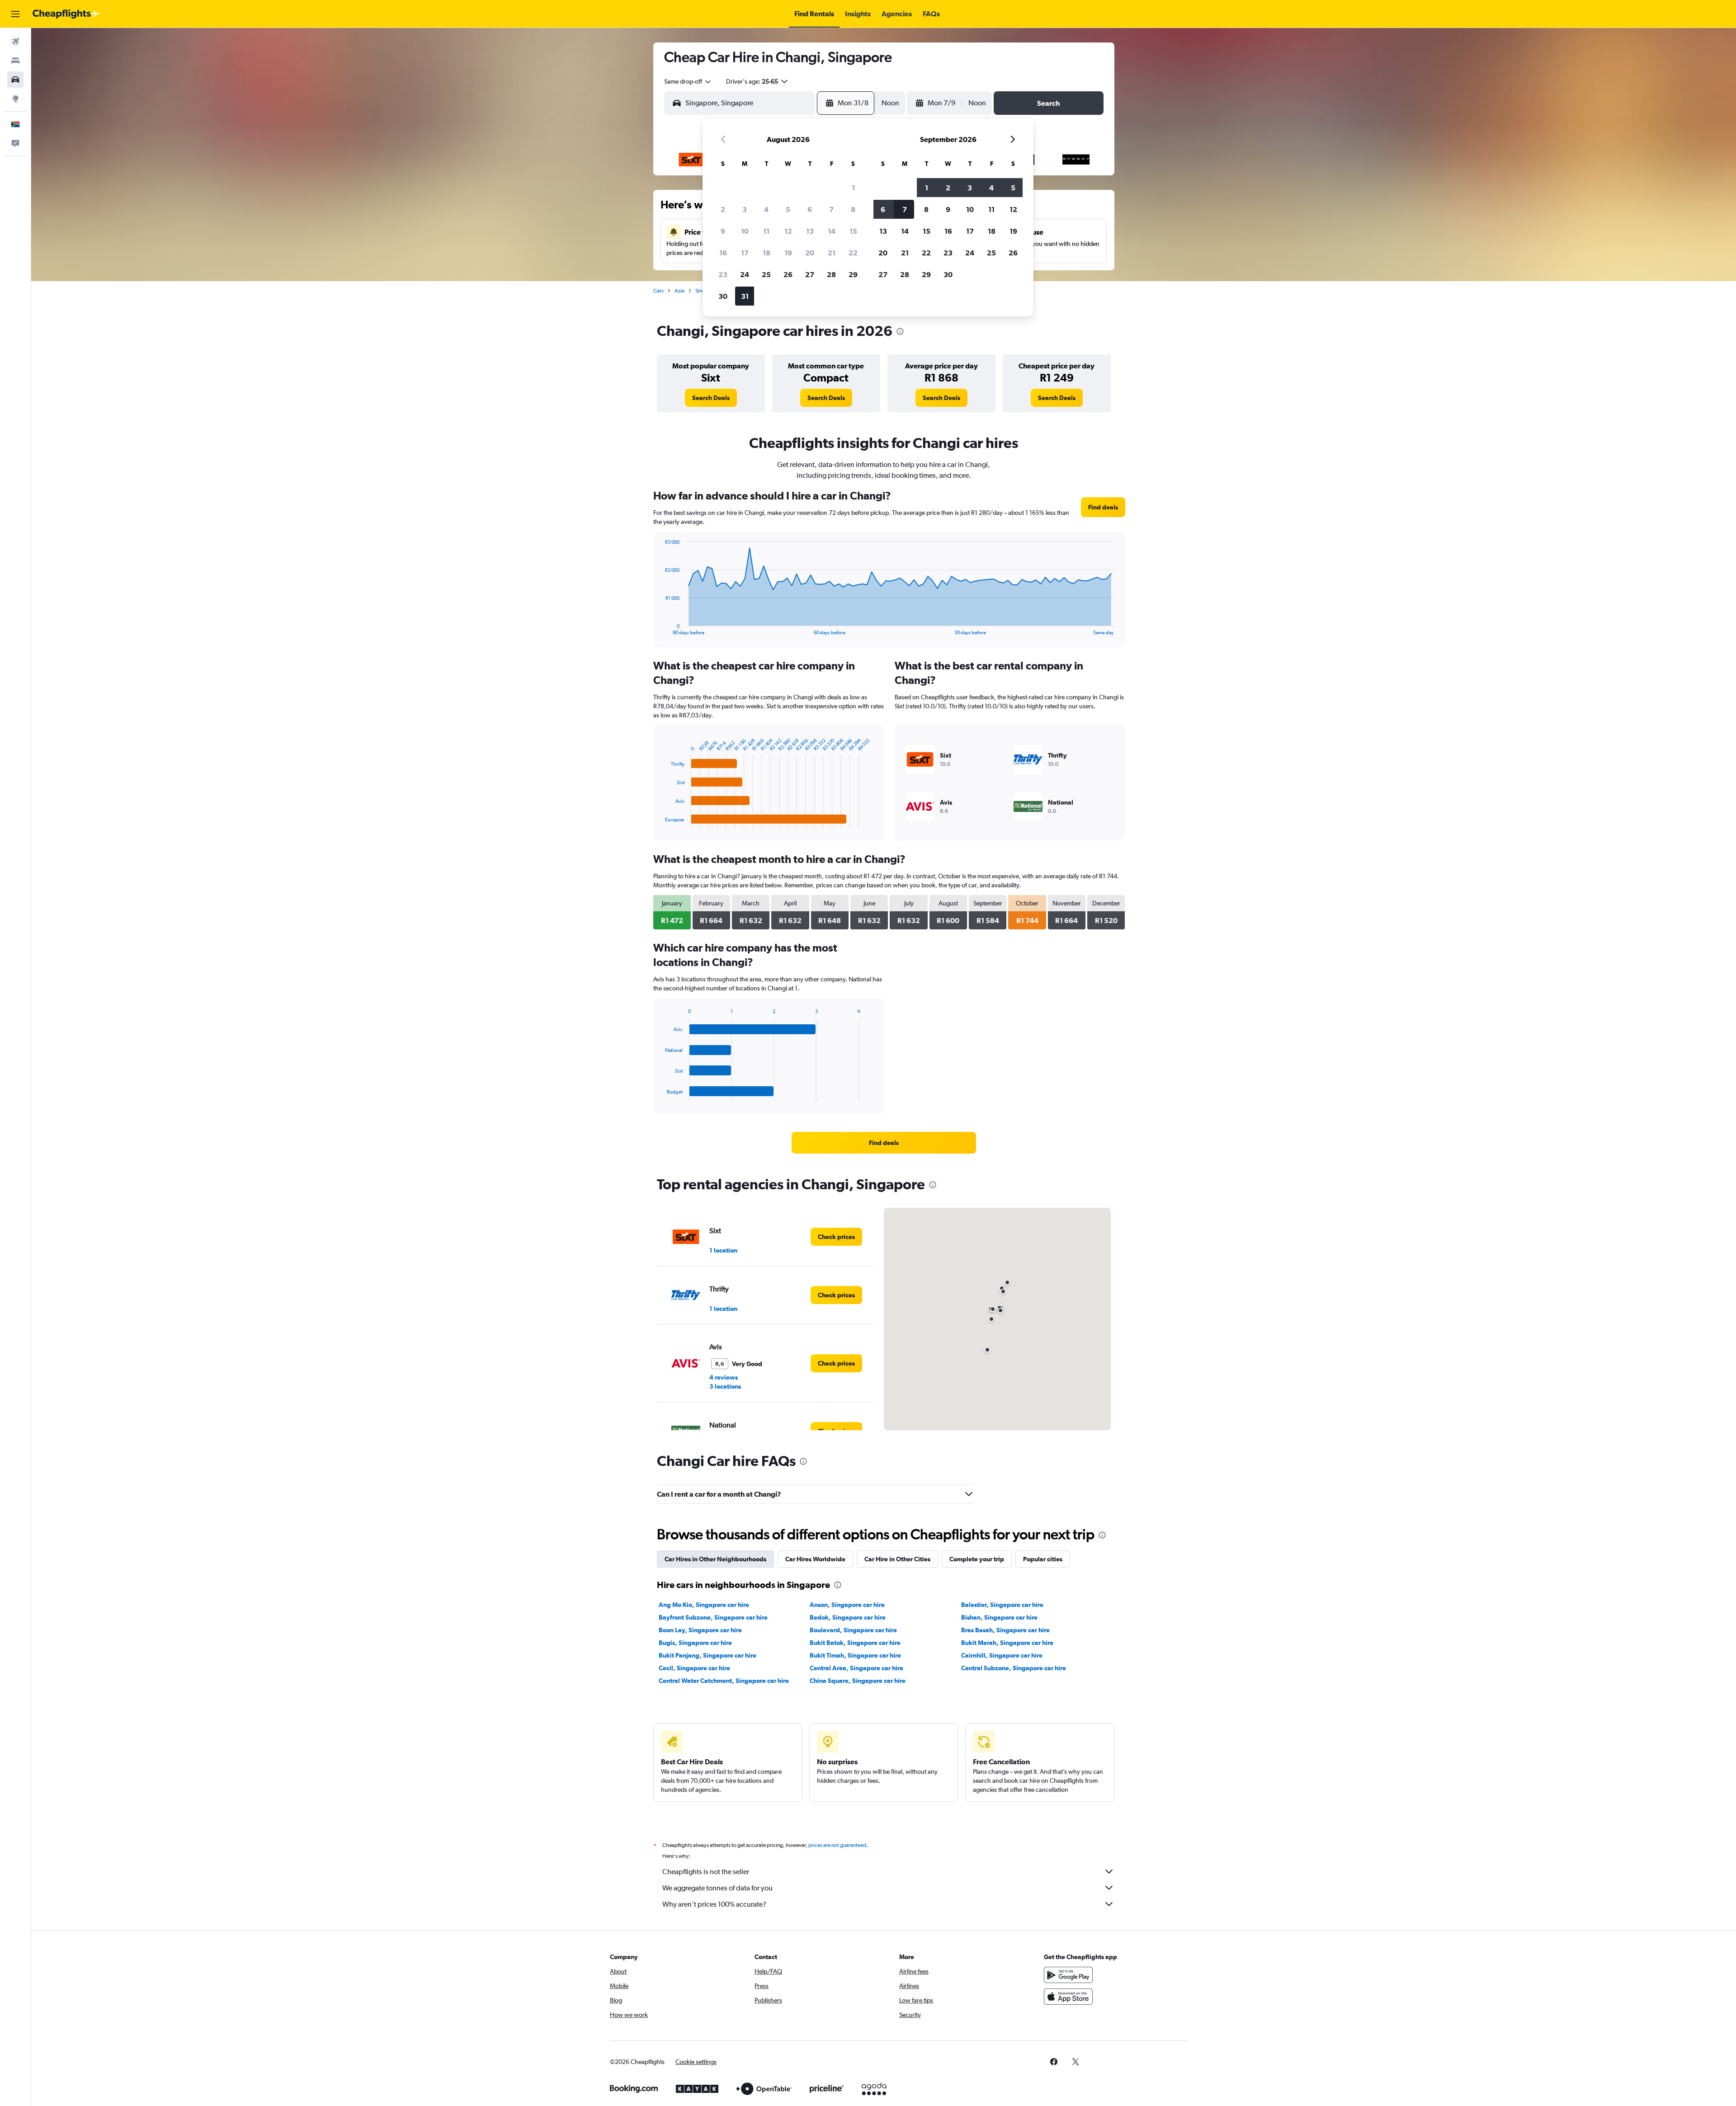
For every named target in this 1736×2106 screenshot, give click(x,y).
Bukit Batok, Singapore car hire (855, 1643)
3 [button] (745, 209)
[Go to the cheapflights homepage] (66, 14)
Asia (679, 291)
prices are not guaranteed (837, 1845)
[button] (15, 14)
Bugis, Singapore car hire (695, 1643)
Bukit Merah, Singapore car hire (1007, 1643)
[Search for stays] (15, 61)
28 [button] (831, 274)
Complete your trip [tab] (977, 1559)
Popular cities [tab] (1043, 1559)
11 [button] (766, 231)
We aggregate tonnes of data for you (717, 1888)
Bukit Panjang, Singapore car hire (708, 1655)
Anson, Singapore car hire (847, 1605)
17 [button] (745, 253)
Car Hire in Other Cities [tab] (897, 1559)
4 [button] (766, 209)
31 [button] (745, 296)
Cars (658, 291)
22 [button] (853, 253)
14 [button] (832, 231)
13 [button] (810, 231)
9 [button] (723, 231)
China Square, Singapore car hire (858, 1681)
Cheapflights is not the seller (706, 1872)
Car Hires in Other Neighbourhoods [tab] (715, 1559)
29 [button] (853, 274)
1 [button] (853, 188)
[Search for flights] (15, 42)
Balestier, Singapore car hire (1002, 1605)
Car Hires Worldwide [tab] (815, 1559)
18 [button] (767, 253)
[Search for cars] (15, 80)
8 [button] (853, 209)
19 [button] (788, 253)
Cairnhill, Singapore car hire (1002, 1655)
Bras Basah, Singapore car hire (1005, 1630)
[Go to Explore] (15, 99)
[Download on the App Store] (1068, 1997)
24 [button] (745, 274)
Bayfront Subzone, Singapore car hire (713, 1617)
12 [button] (788, 231)
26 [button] (788, 274)
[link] (711, 398)
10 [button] (745, 231)
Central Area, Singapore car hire (856, 1668)
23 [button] (723, 274)
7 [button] (831, 209)
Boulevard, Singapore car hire (853, 1630)
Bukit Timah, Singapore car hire (855, 1655)
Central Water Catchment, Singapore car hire (724, 1681)
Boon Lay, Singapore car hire (700, 1630)
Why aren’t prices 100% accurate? (714, 1904)
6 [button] (810, 209)
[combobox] (688, 81)
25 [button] (766, 274)
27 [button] (810, 274)
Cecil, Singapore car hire (694, 1668)
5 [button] (788, 209)
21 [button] (832, 253)
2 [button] (723, 209)
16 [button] (723, 253)
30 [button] (723, 296)
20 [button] (810, 253)
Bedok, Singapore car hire (848, 1617)
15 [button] (853, 231)
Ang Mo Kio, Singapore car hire (704, 1605)
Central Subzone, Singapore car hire (1014, 1668)
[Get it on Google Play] (1068, 1975)
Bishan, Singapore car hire (999, 1617)
